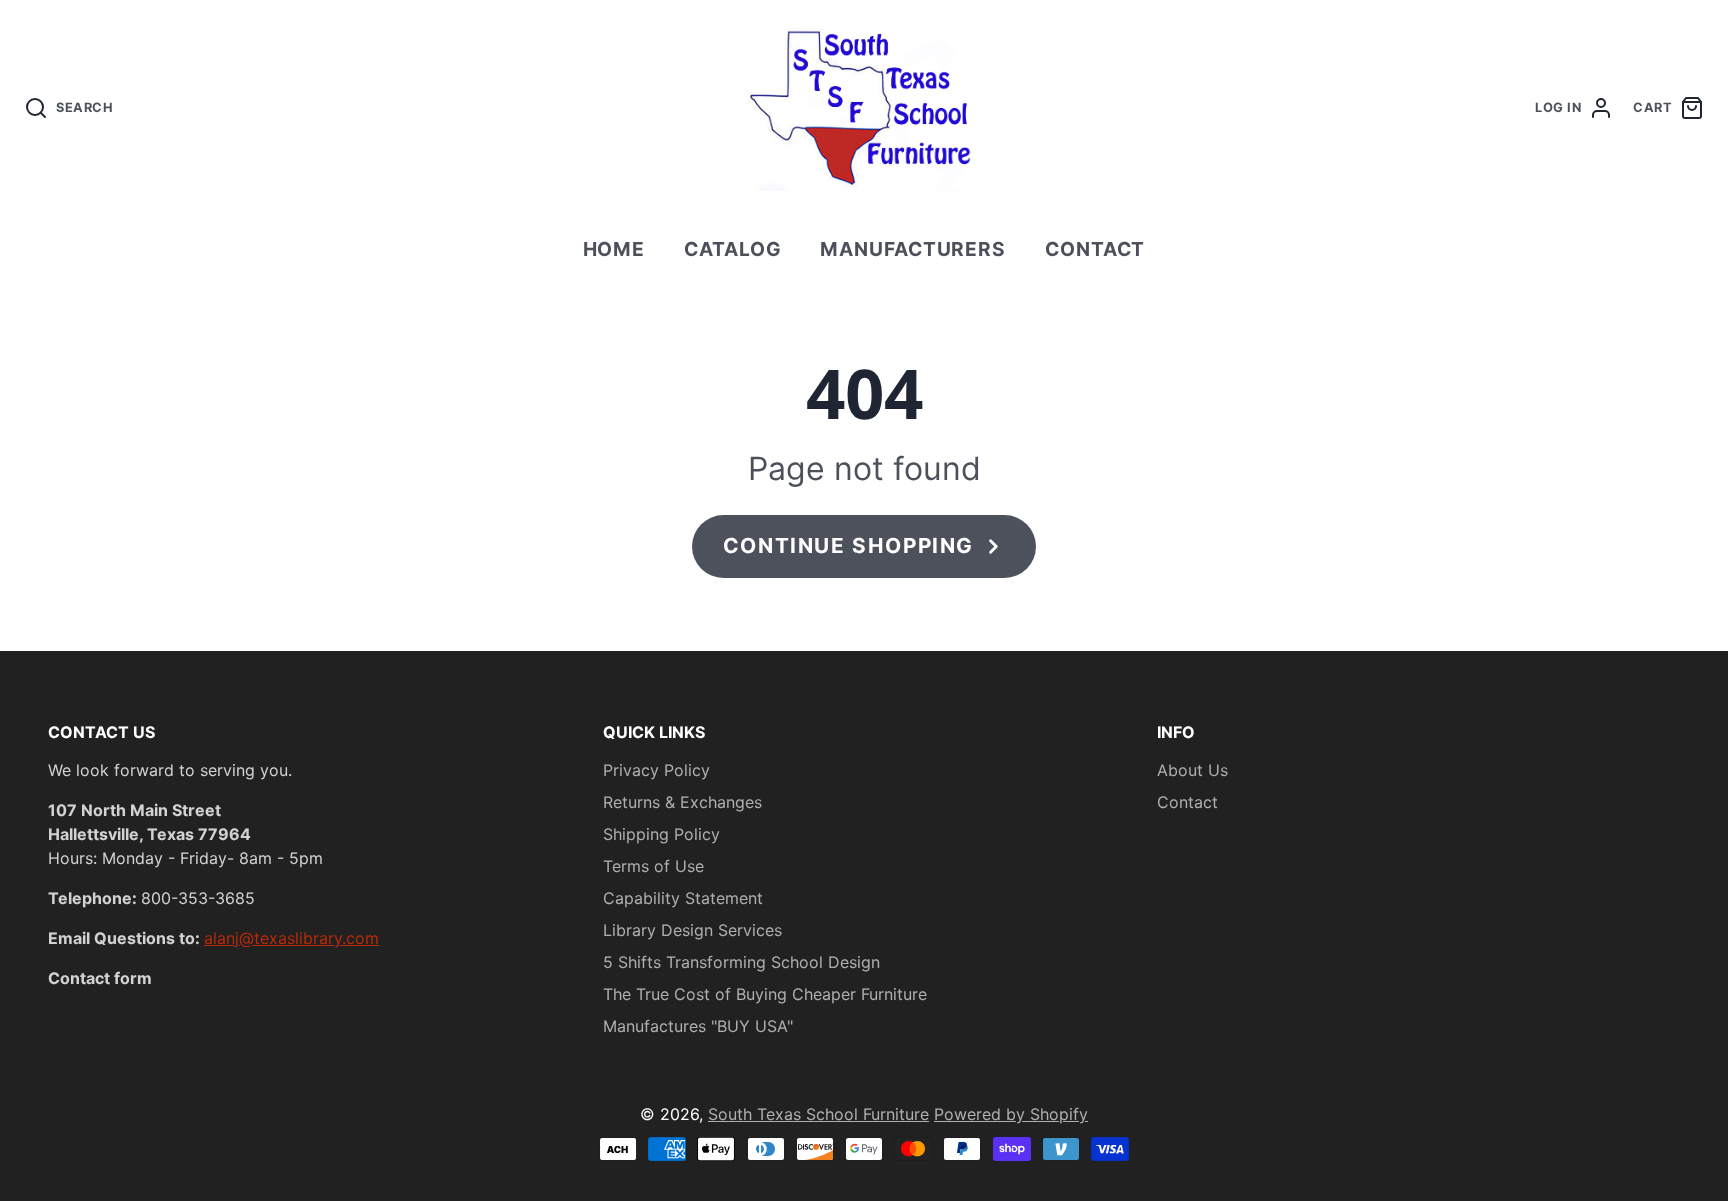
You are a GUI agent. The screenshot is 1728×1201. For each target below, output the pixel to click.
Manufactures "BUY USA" (698, 1026)
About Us (1192, 770)
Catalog (733, 249)
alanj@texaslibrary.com (291, 938)
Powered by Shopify (1011, 1114)
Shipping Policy (661, 834)
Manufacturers (913, 249)
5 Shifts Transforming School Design (741, 962)
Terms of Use (653, 866)
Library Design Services (692, 930)
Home (614, 249)
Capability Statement (683, 898)
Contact (1095, 249)
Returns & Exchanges (682, 802)
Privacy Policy (656, 770)
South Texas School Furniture (818, 1114)
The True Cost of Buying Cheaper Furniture (765, 994)
